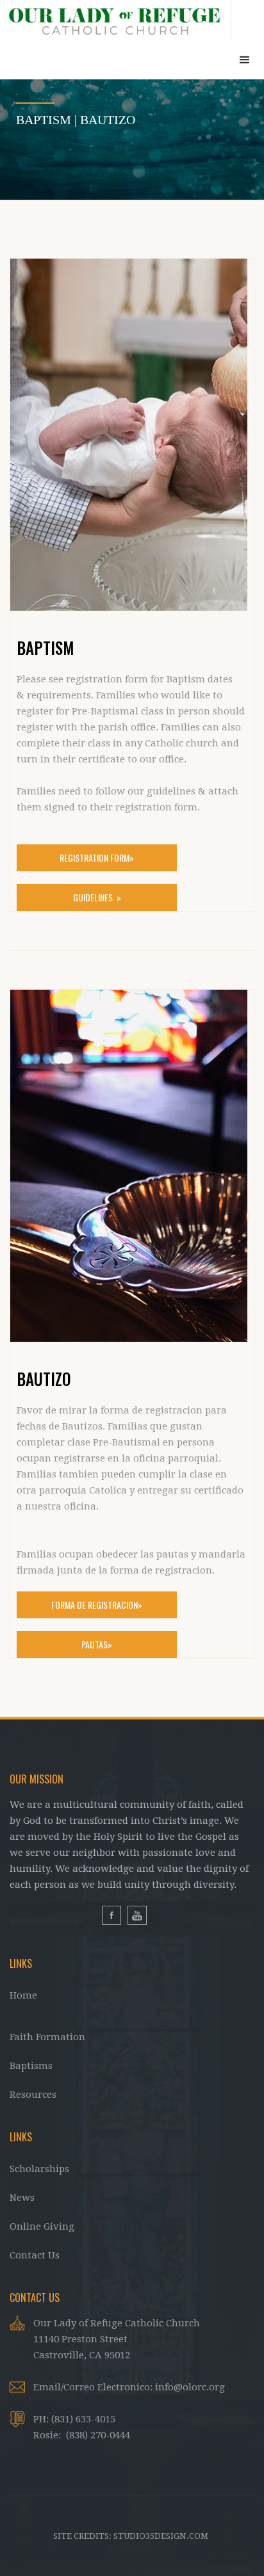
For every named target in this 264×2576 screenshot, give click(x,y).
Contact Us (35, 2255)
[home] (116, 20)
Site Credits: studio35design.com (131, 2536)
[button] (245, 60)
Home (23, 1995)
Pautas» (97, 1644)
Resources (33, 2095)
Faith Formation (47, 2037)
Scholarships (39, 2169)
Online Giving (42, 2226)
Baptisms (31, 2066)
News (22, 2198)
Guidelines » (97, 897)
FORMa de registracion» (97, 1605)
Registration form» (97, 857)
